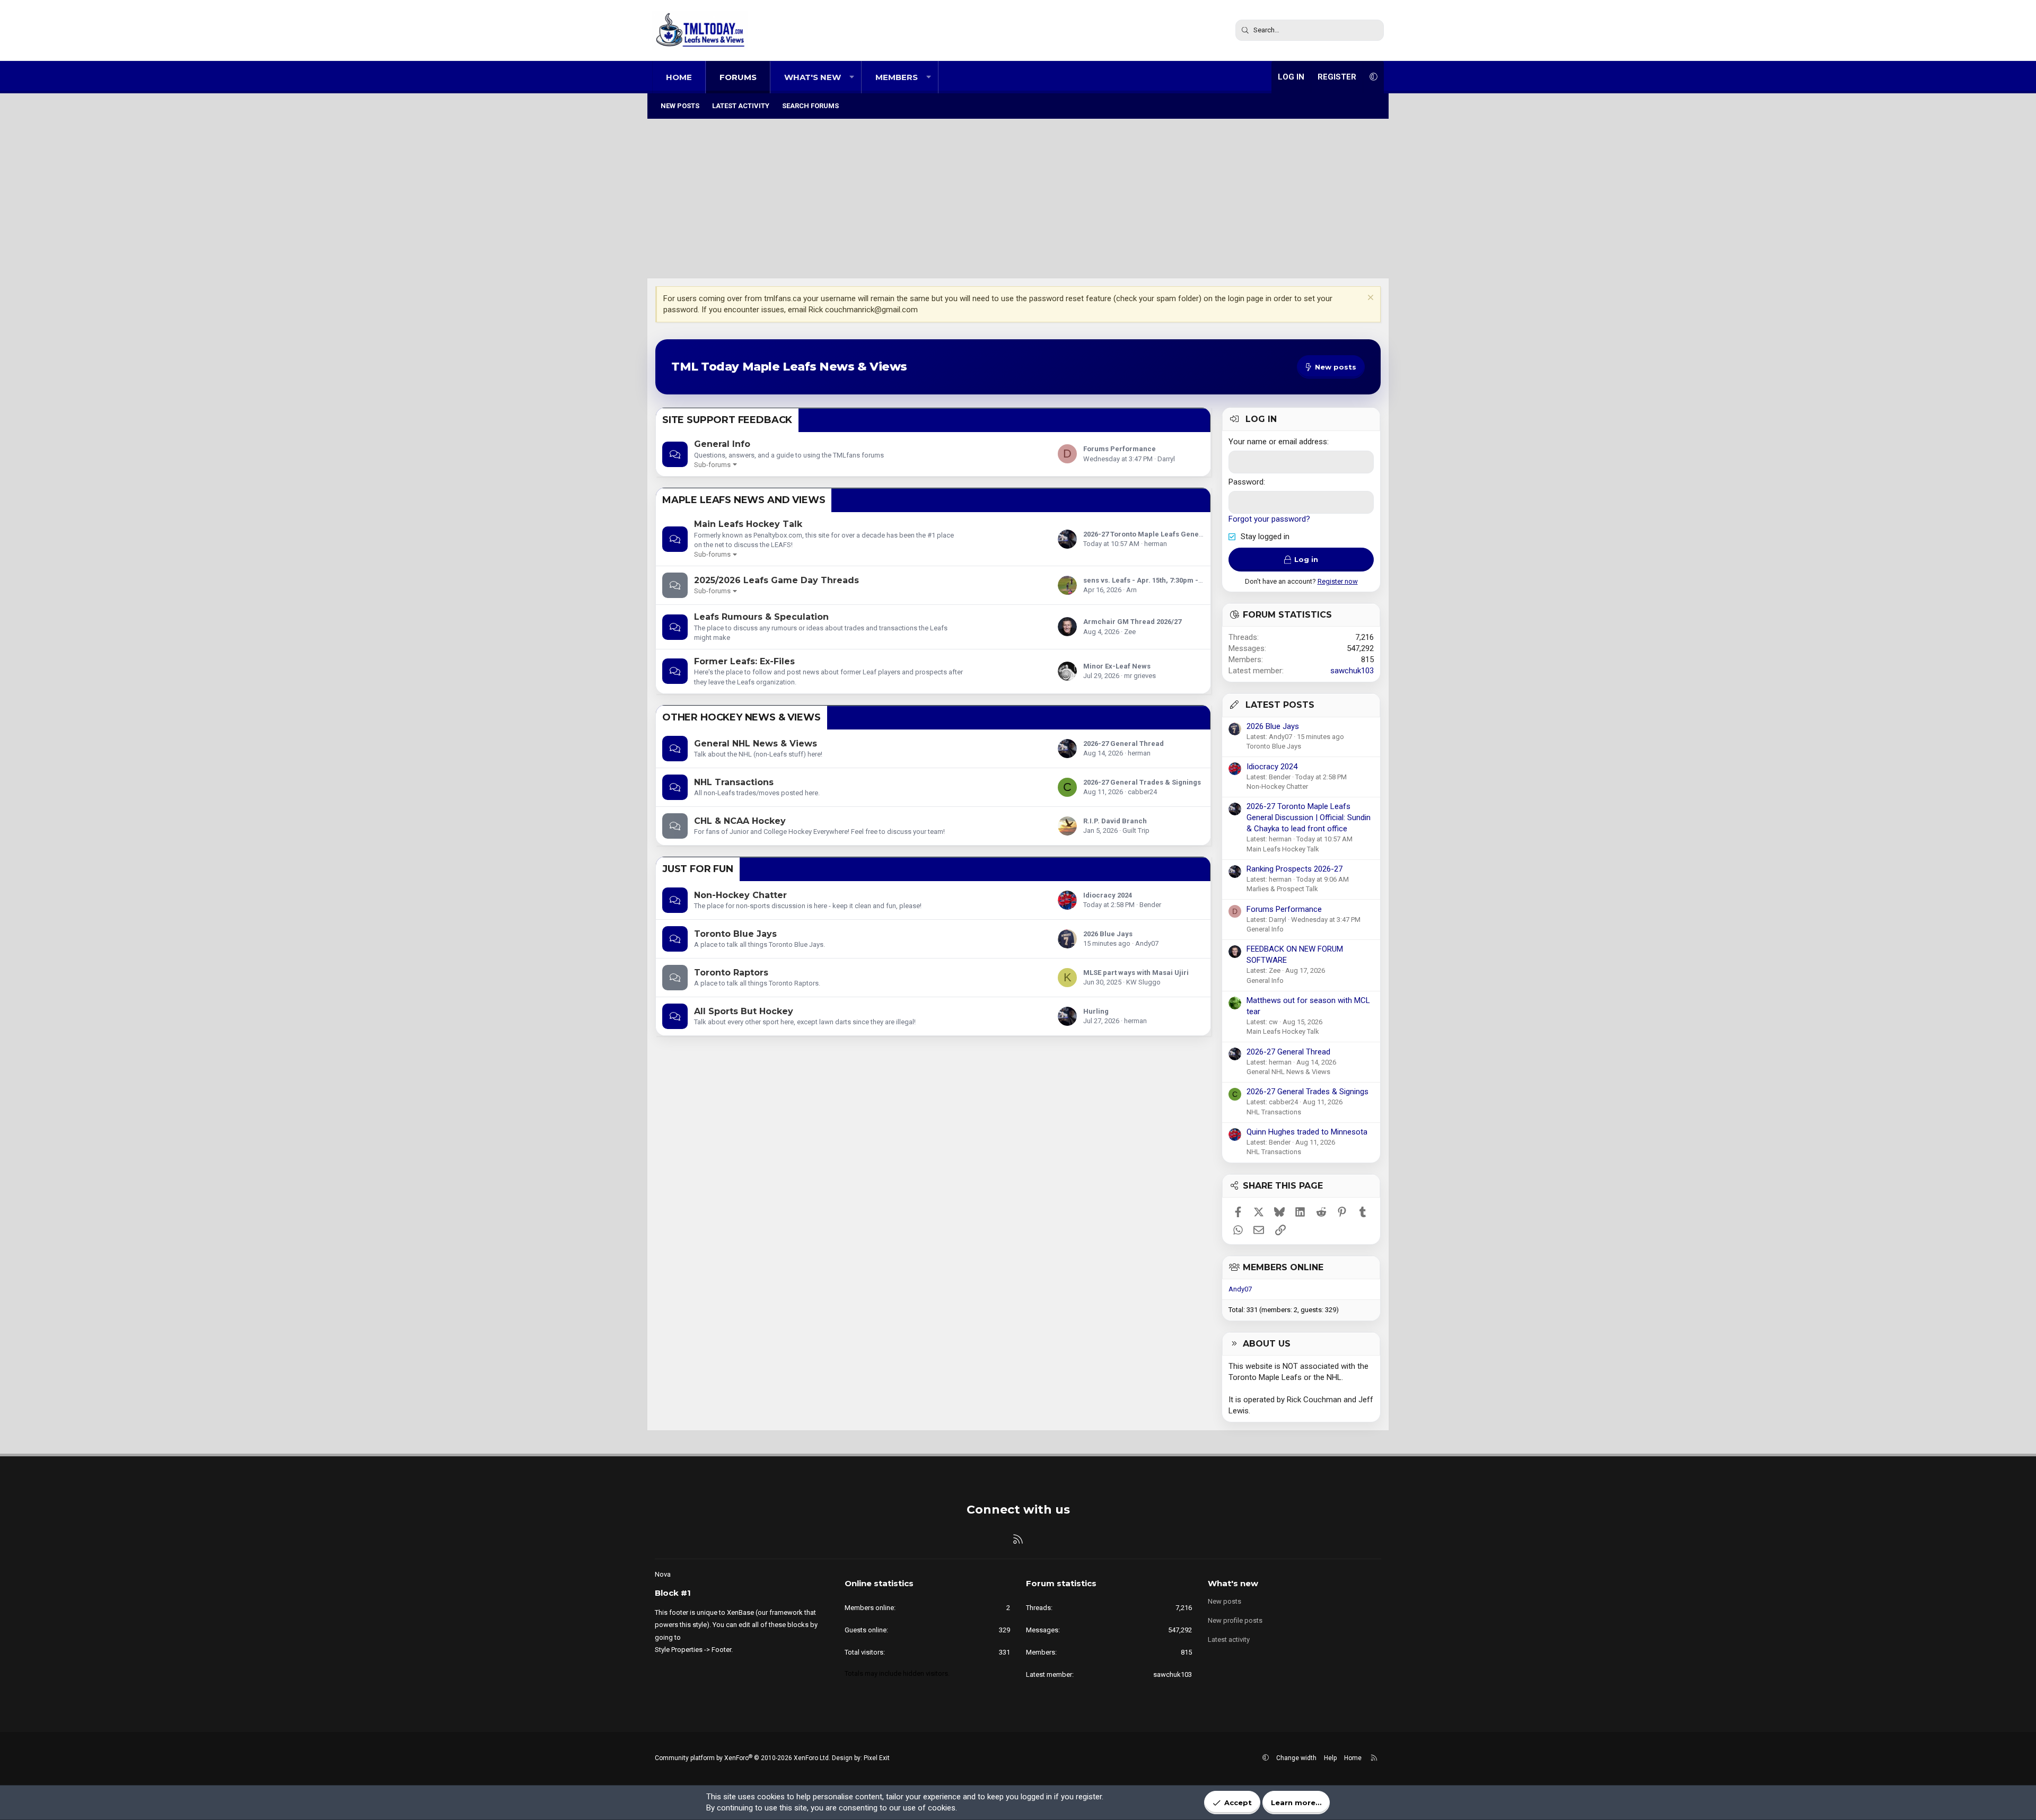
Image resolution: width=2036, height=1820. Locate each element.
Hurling (1096, 1011)
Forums (738, 77)
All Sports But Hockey (744, 1011)
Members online (1283, 1267)
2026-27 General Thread (1124, 744)
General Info (722, 444)
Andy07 (1147, 943)
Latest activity (741, 106)
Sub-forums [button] (712, 465)
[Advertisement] (1018, 199)
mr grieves (1140, 676)
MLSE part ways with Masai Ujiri (1136, 973)
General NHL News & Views (756, 744)
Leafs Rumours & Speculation (761, 617)
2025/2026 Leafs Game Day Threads (776, 580)
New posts (680, 106)
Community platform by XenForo (743, 1758)
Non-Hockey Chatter (740, 895)
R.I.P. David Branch (1115, 821)
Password (1246, 482)
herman (1156, 544)
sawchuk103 (1352, 671)
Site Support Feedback (727, 420)
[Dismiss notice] (1369, 299)
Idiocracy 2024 (1108, 895)
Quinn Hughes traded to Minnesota (1307, 1132)
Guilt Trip (1136, 830)
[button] (852, 77)
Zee (1130, 632)
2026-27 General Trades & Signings (1142, 782)
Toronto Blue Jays (735, 934)
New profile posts (1235, 1620)
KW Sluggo (1143, 982)
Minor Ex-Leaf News (1117, 666)
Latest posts (1280, 705)
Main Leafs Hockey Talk (748, 524)
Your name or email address (1278, 442)
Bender (1150, 905)
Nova (663, 1574)
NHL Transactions (734, 782)
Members (897, 77)
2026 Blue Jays (1108, 934)
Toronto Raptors (731, 973)
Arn (1131, 590)
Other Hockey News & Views (741, 717)
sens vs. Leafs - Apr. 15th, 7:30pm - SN (1146, 580)
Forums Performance (1120, 449)
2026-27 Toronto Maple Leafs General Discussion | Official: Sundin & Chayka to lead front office (1309, 817)
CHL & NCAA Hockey (740, 821)
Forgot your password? (1269, 519)
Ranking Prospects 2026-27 (1295, 869)
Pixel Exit (877, 1758)
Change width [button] (1296, 1758)
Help (1330, 1758)
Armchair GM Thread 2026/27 (1132, 622)
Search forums (810, 106)
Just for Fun (698, 869)
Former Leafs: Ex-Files (744, 661)
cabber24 (1142, 792)
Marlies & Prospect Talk (1282, 889)
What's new (813, 77)
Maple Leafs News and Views (744, 500)
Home (679, 77)
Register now (1338, 581)
